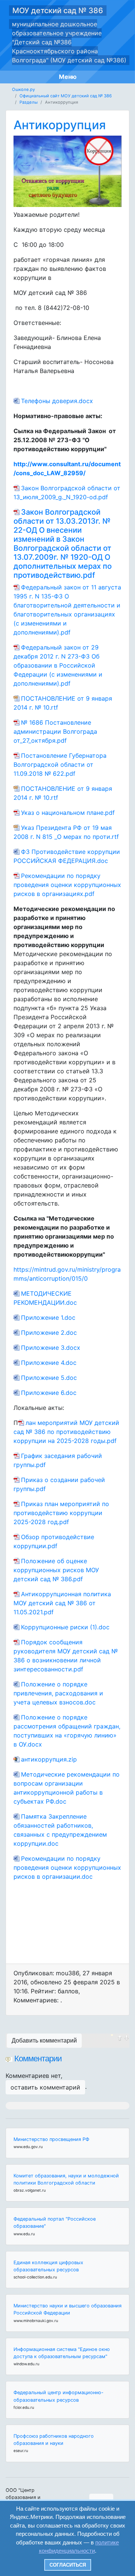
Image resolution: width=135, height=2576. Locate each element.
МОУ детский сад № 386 (58, 11)
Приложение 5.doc (49, 1378)
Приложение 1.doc (48, 1317)
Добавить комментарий (44, 2040)
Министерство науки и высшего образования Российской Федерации (67, 2309)
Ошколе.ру (23, 89)
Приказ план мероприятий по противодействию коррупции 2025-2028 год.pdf (61, 1513)
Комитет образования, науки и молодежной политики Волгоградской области (66, 2179)
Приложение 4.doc (49, 1363)
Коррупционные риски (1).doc (65, 1627)
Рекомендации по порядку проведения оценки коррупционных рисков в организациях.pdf (67, 885)
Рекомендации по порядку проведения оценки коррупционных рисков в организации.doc (67, 1867)
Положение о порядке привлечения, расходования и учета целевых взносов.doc (58, 1693)
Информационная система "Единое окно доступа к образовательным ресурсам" (62, 2353)
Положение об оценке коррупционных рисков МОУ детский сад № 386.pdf (56, 1570)
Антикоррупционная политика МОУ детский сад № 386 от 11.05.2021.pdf (62, 1603)
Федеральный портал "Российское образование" (55, 2222)
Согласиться (68, 2565)
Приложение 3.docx (51, 1348)
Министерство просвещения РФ (51, 2139)
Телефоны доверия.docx (57, 401)
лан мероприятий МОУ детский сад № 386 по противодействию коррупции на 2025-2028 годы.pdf (66, 1432)
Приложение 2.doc (49, 1333)
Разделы (28, 102)
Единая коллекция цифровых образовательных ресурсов (48, 2266)
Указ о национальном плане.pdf (68, 813)
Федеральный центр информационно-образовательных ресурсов (58, 2396)
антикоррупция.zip (49, 1759)
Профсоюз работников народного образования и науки (54, 2440)
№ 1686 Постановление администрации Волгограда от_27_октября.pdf (55, 731)
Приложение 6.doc (49, 1393)
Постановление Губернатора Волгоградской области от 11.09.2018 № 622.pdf (60, 764)
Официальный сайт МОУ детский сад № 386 (66, 96)
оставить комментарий (45, 2087)
